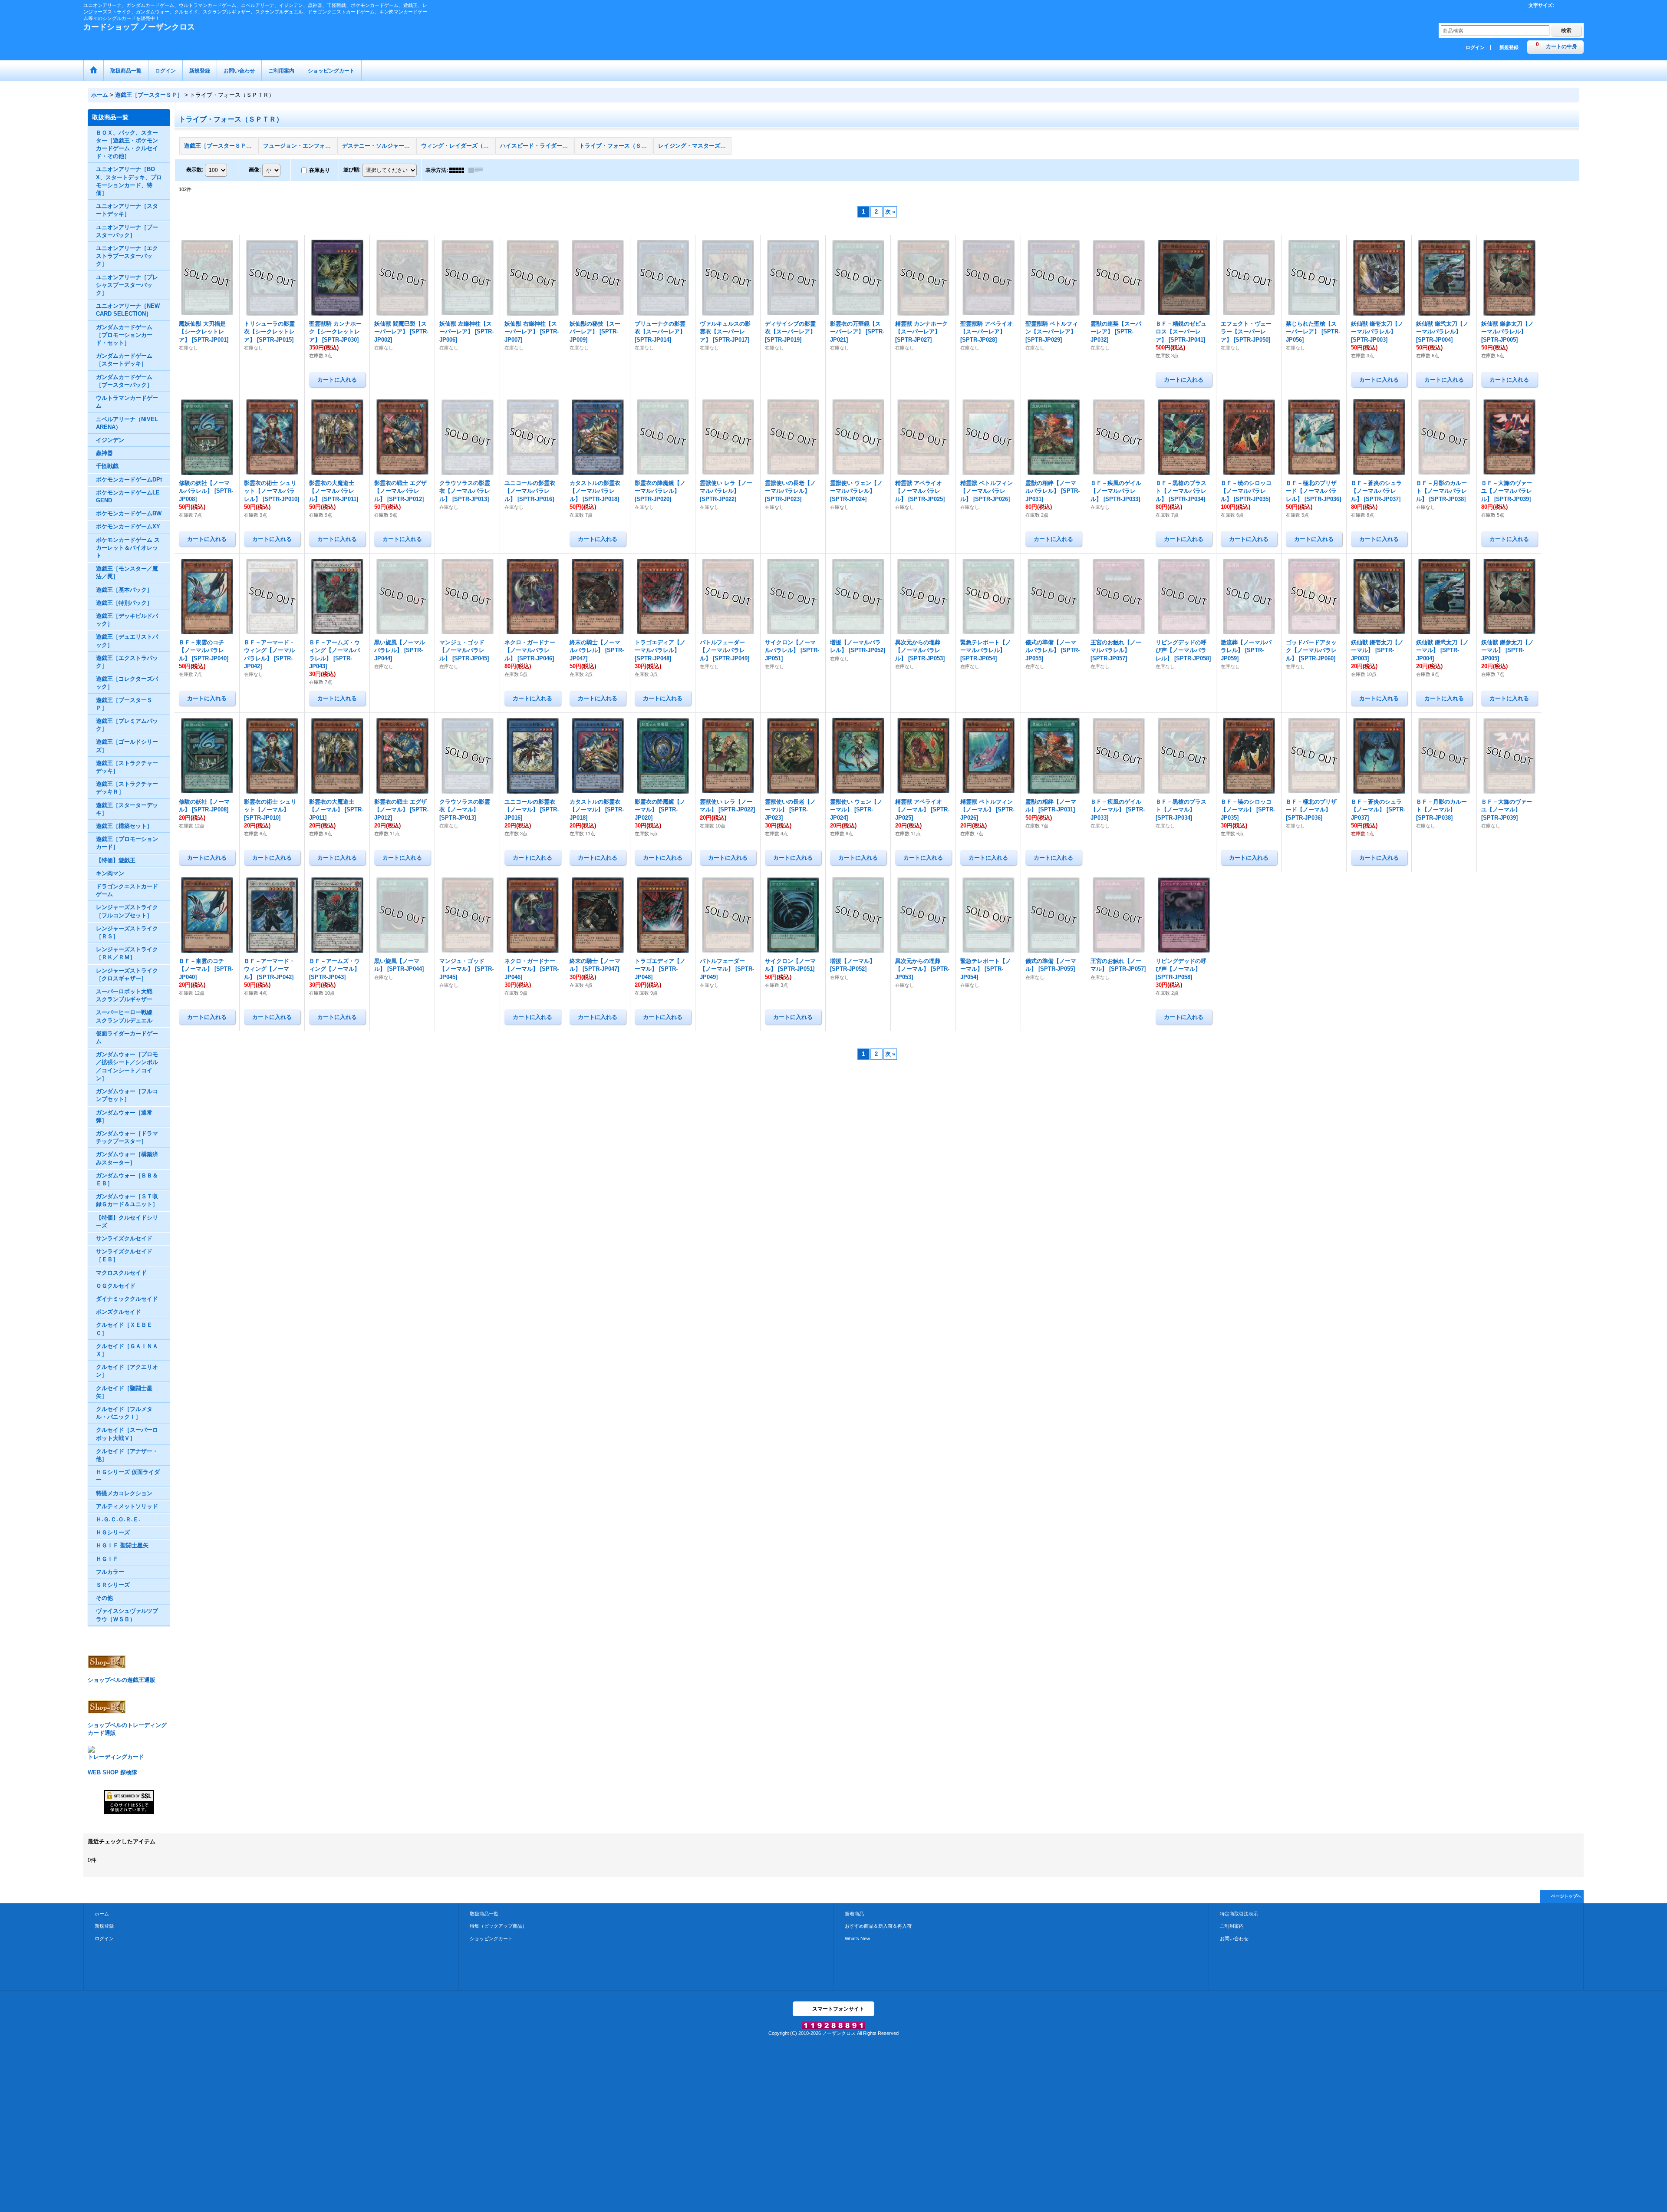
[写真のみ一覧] (459, 170)
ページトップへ (1566, 1896)
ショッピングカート (491, 1938)
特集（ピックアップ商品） (498, 1926)
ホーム (102, 1914)
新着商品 (854, 1914)
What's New (857, 1938)
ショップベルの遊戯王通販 (122, 1680)
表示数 (195, 170)
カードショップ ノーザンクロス (139, 27)
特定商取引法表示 (1239, 1914)
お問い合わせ (1234, 1938)
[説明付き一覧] (478, 170)
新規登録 (1509, 47)
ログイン (1475, 47)
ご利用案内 (1232, 1926)
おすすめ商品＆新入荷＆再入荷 (878, 1926)
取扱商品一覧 (484, 1914)
